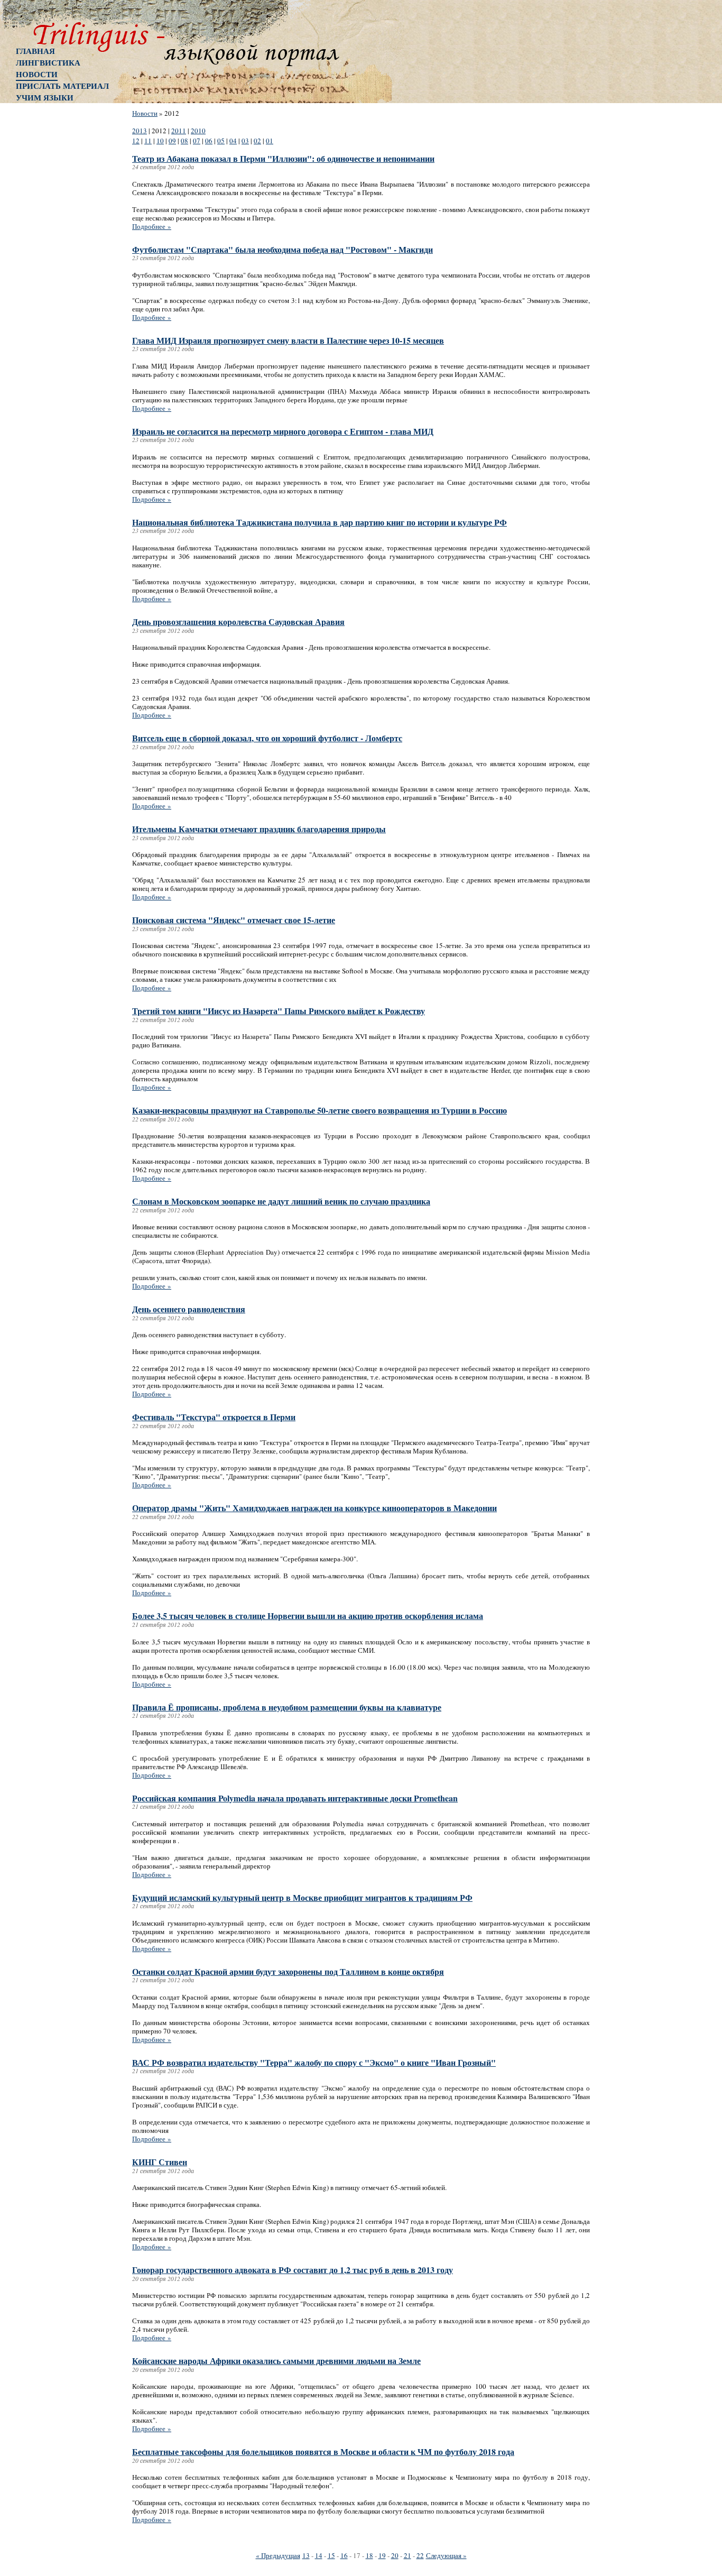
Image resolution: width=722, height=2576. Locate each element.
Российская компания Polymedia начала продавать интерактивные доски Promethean (295, 1798)
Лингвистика (48, 62)
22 (420, 2555)
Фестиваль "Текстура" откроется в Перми (214, 1417)
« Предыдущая (278, 2555)
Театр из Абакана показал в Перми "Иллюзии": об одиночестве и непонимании (283, 158)
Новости (37, 74)
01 (270, 141)
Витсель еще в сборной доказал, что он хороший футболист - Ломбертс (267, 738)
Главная (35, 51)
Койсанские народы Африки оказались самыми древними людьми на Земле (276, 2361)
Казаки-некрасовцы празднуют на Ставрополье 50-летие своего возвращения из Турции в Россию (320, 1110)
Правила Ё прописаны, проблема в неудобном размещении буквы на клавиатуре (287, 1707)
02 (257, 141)
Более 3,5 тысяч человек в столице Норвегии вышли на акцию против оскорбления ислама (308, 1616)
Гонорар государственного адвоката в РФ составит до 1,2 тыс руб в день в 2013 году (293, 2270)
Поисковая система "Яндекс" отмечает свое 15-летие (234, 920)
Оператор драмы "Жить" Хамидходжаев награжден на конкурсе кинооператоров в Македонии (314, 1508)
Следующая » (446, 2555)
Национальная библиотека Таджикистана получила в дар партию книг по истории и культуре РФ (320, 522)
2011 (179, 131)
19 (382, 2555)
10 (160, 141)
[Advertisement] (58, 278)
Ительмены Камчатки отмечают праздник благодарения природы (259, 829)
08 (184, 141)
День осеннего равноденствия (189, 1309)
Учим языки (45, 97)
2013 (140, 131)
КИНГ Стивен (160, 2162)
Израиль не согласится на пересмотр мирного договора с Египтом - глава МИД (283, 431)
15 (331, 2555)
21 (408, 2555)
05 (221, 141)
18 (369, 2555)
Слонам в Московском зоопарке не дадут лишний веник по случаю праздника (281, 1201)
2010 (198, 131)
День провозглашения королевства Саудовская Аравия (238, 622)
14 (319, 2555)
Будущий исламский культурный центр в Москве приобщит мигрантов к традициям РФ (302, 1897)
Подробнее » (152, 226)
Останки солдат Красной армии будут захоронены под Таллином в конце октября (288, 1971)
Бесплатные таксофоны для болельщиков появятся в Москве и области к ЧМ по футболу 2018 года (323, 2451)
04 (233, 141)
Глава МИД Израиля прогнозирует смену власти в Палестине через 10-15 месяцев (288, 340)
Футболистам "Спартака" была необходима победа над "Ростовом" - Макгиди (283, 249)
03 (245, 141)
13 (306, 2555)
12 (136, 141)
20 (395, 2555)
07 (197, 141)
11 (148, 141)
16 (344, 2555)
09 (172, 141)
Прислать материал (62, 86)
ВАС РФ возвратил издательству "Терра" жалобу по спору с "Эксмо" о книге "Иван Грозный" (314, 2062)
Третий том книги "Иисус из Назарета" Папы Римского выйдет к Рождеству (279, 1011)
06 (209, 141)
